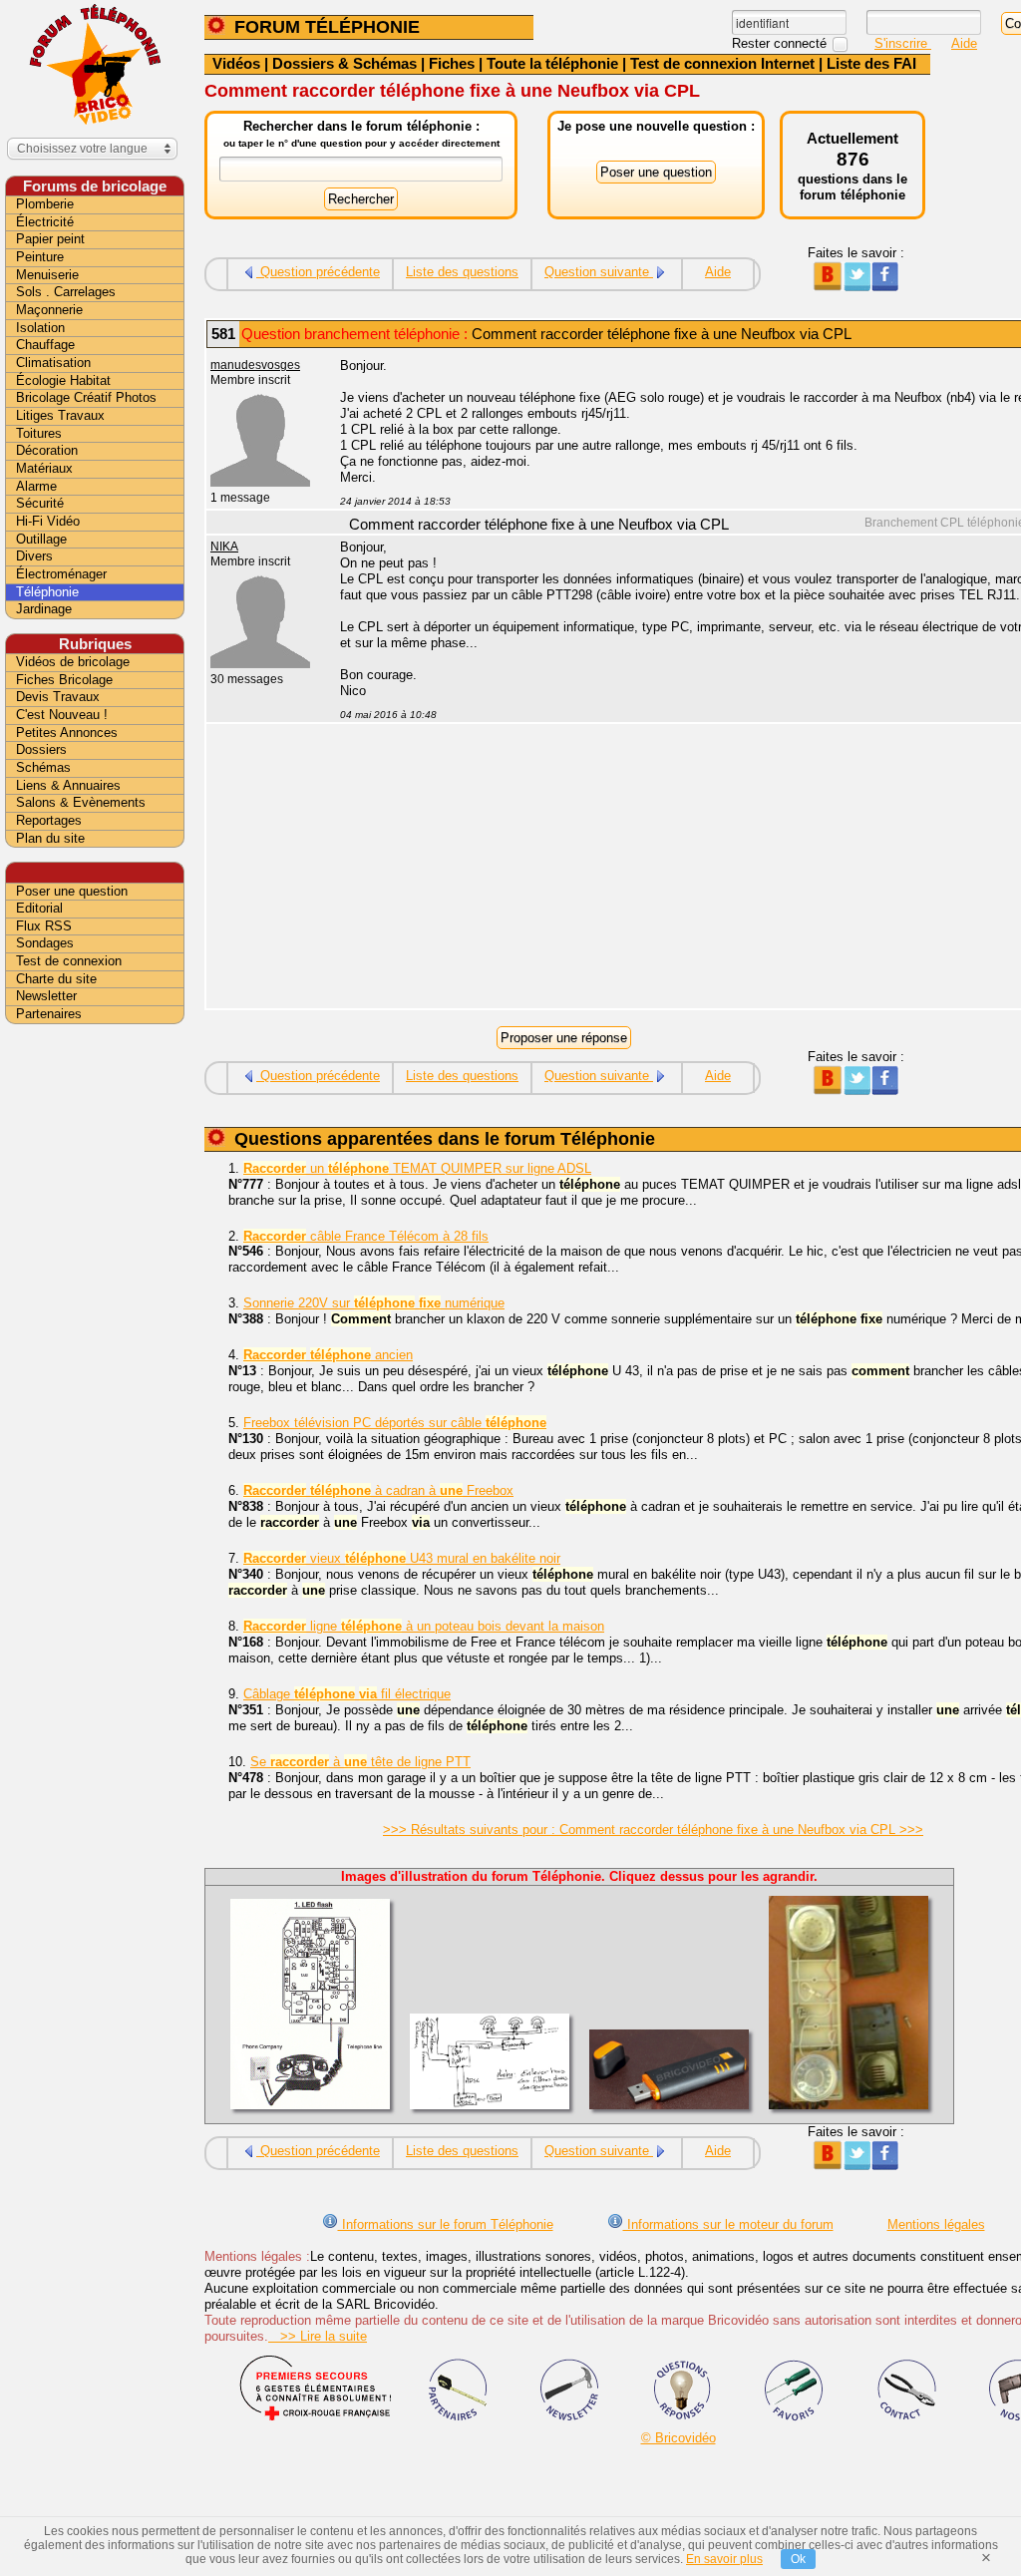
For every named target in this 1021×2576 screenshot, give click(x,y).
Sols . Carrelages (66, 292)
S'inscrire (903, 43)
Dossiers (41, 749)
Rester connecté (781, 43)
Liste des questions (462, 272)
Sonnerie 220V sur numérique (374, 1303)
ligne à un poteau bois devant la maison (424, 1626)
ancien (328, 1355)
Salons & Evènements (81, 802)
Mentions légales (936, 2224)
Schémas (43, 767)
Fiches (452, 63)
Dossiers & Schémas (344, 63)
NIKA (224, 547)
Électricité (45, 222)
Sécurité (40, 503)
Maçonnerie (49, 310)
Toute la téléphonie (552, 63)
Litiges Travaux (60, 415)
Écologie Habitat (63, 380)
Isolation (40, 328)
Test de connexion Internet (722, 63)
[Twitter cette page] (856, 287)
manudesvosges (255, 365)
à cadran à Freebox (378, 1490)
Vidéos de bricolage (73, 662)
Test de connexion (69, 961)
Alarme (36, 486)
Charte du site (56, 979)
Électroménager (61, 574)
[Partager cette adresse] (827, 287)
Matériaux (44, 468)
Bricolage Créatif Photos (86, 397)
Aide (964, 43)
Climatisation (53, 363)
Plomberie (45, 204)
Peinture (40, 257)
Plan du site (50, 838)
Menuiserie (47, 275)
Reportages (49, 820)
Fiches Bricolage (64, 680)
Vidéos (236, 63)
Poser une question (72, 891)
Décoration (47, 450)
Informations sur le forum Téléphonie (446, 2224)
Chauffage (45, 345)
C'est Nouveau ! (62, 715)
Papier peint (50, 239)
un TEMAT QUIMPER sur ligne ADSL (417, 1168)
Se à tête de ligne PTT (360, 1762)
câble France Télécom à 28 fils (366, 1236)
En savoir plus (724, 2559)
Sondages (45, 943)
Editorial (39, 908)
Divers (34, 556)
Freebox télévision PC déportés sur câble (395, 1423)
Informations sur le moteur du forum (728, 2224)
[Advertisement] (95, 1343)
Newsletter (46, 996)
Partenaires (49, 1014)
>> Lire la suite (318, 2336)
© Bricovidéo (679, 2438)
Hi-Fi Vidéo (48, 521)
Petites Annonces (67, 733)
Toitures (39, 433)
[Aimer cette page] (885, 287)
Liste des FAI (871, 63)
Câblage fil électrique (347, 1694)
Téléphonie (47, 592)
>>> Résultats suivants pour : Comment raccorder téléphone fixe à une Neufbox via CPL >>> (653, 1830)
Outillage (41, 539)
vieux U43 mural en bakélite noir (402, 1558)
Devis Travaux (58, 697)
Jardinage (44, 609)
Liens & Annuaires (68, 785)
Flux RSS (44, 926)
